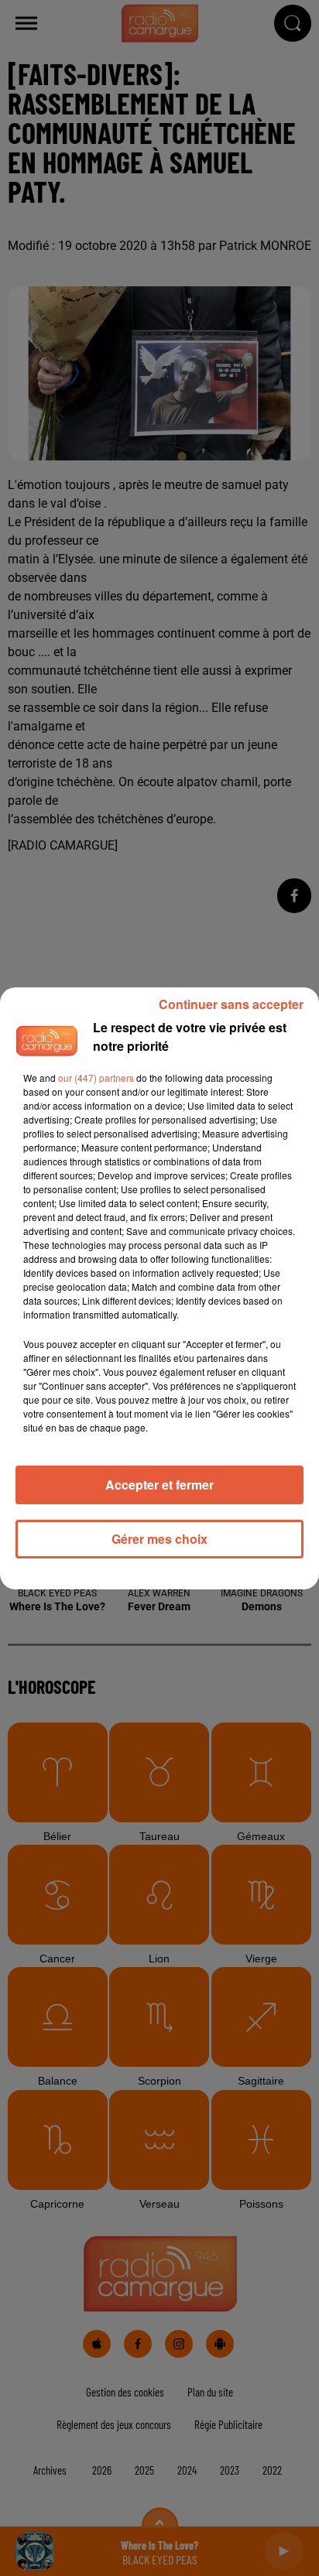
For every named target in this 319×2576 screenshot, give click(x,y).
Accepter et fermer (159, 1485)
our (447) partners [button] (96, 1078)
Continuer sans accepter (231, 1004)
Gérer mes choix (159, 1539)
